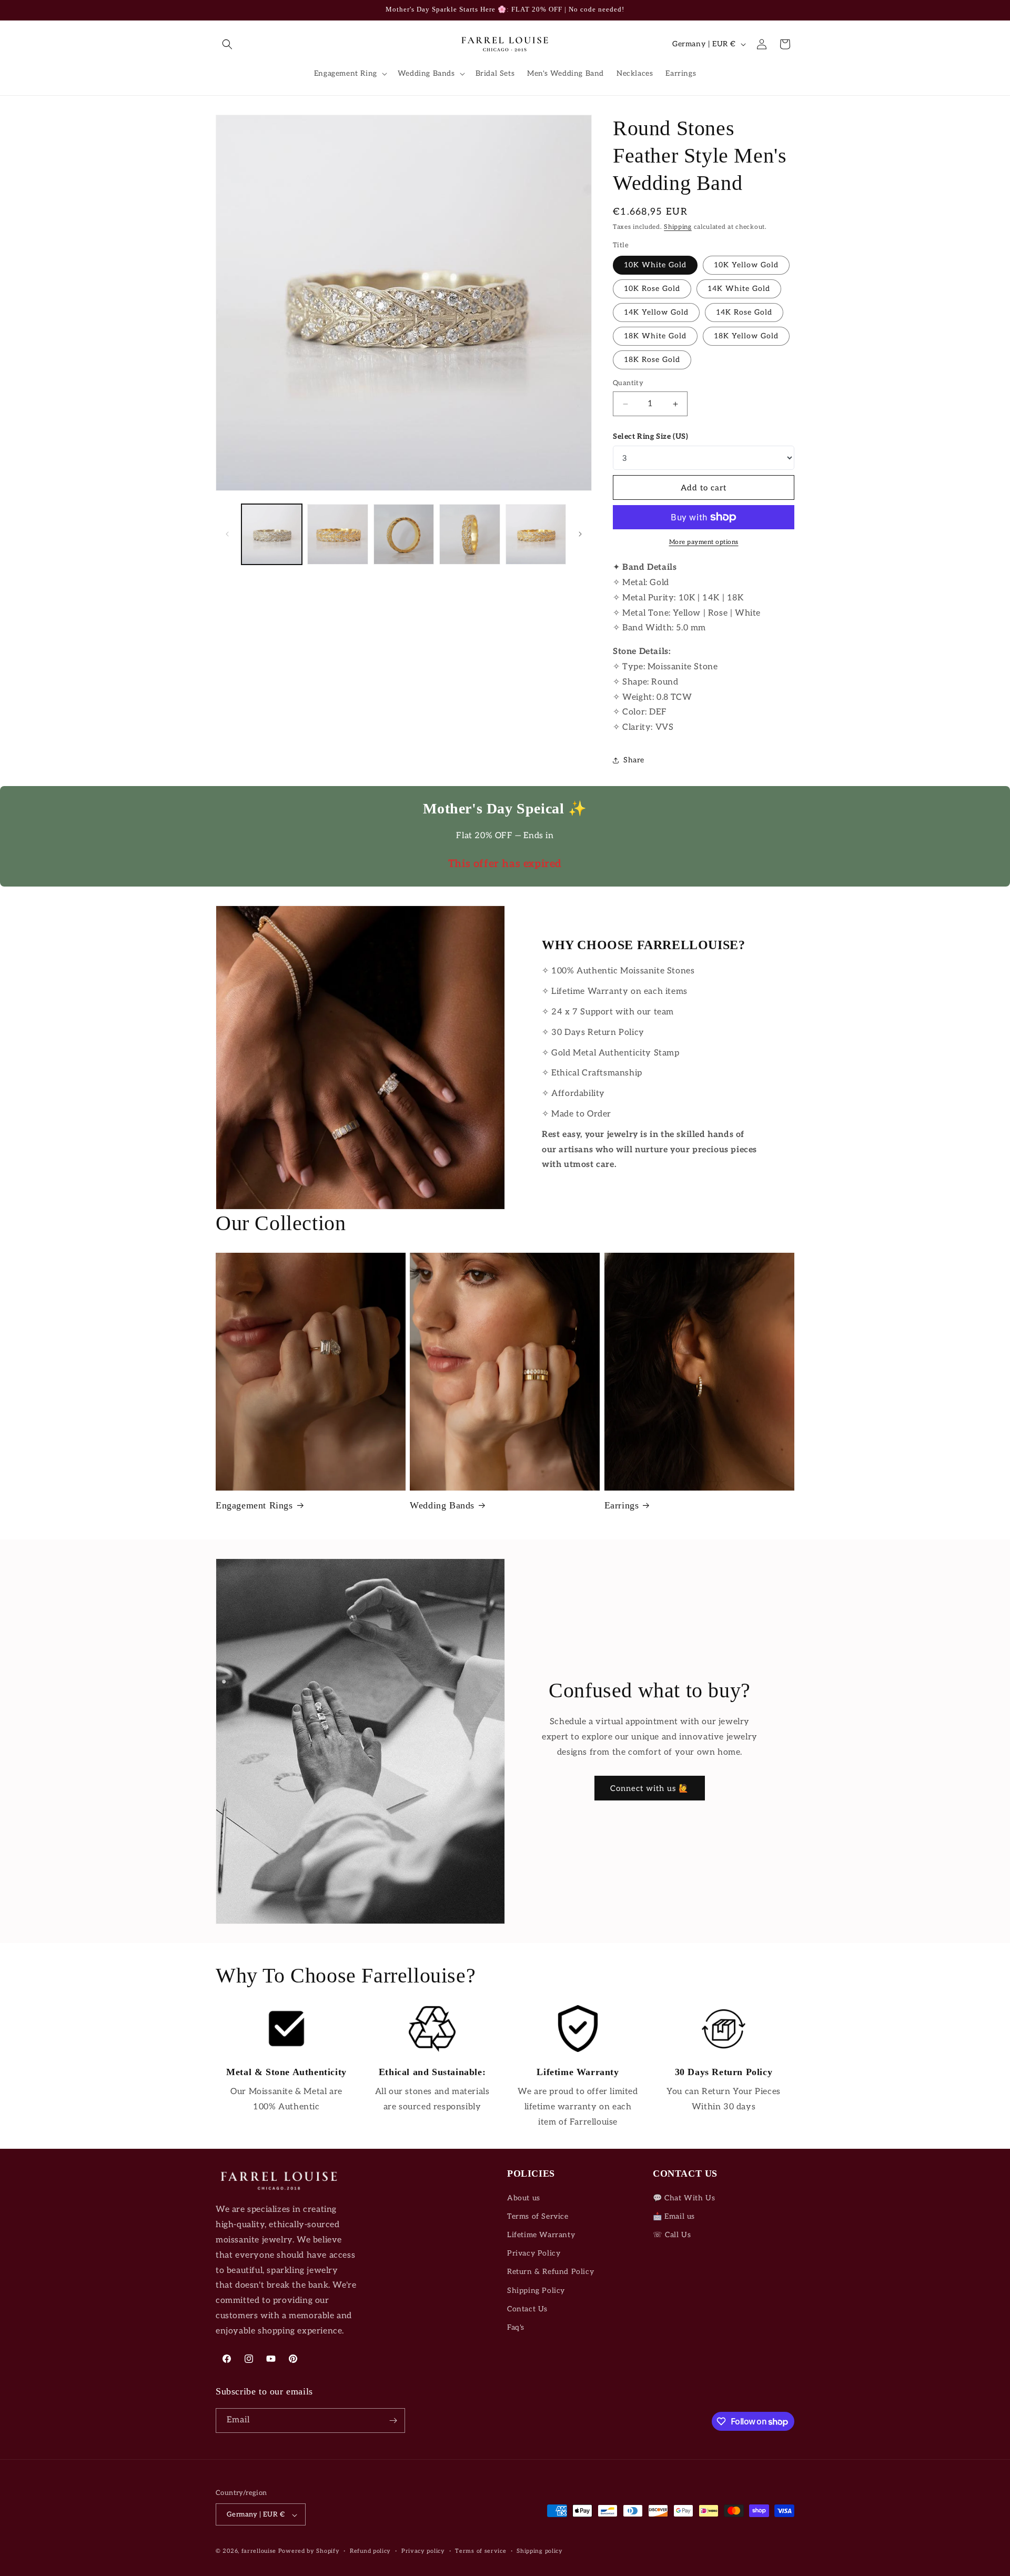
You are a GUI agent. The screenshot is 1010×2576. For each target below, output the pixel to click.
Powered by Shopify (309, 2552)
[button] (227, 44)
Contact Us (527, 2309)
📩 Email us (674, 2216)
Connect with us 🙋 (650, 1788)
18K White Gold (655, 336)
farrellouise (259, 2552)
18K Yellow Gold (746, 336)
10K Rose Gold (652, 289)
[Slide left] (227, 534)
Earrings (622, 1505)
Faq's (516, 2327)
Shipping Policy (536, 2291)
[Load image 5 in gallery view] (536, 534)
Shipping (678, 227)
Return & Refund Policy (551, 2272)
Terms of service (481, 2551)
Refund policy (370, 2551)
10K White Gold (655, 265)
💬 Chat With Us (684, 2198)
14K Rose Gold (744, 312)
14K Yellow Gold (656, 312)
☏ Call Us (672, 2235)
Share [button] (634, 760)
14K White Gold (739, 289)
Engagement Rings (254, 1505)
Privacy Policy (534, 2253)
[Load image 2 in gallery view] (337, 534)
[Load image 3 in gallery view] (404, 534)
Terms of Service (538, 2216)
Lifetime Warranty (541, 2235)
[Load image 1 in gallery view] (272, 534)
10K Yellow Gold (746, 265)
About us (524, 2198)
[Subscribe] (393, 2421)
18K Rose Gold (652, 360)
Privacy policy (423, 2551)
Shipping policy (540, 2551)
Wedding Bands (442, 1505)
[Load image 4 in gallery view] (469, 534)
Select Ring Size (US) (651, 436)
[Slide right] (580, 534)
